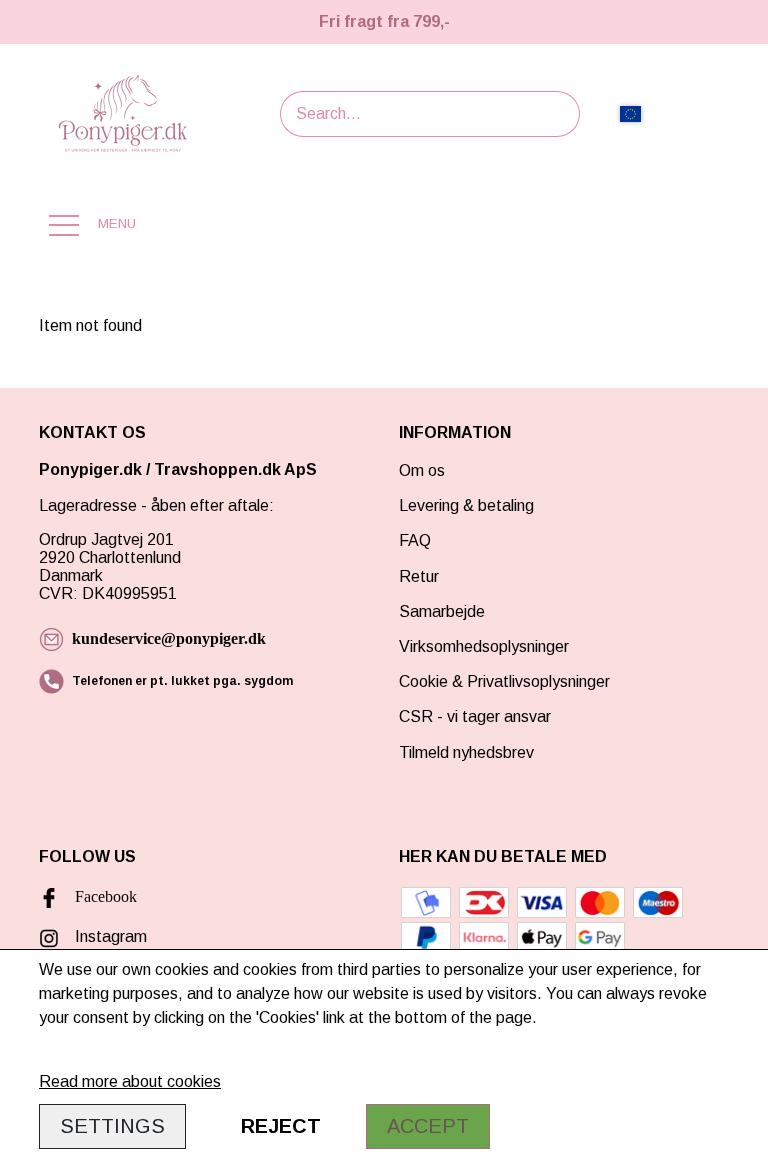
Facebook (106, 896)
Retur (419, 576)
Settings (112, 1126)
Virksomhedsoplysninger (484, 646)
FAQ (415, 540)
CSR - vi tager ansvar (475, 716)
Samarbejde (442, 611)
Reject (281, 1126)
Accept (428, 1126)
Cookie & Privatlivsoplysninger (504, 681)
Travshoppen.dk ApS (237, 469)
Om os (422, 470)
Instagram (111, 936)
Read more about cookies (130, 1081)
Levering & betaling (466, 505)
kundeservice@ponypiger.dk (169, 638)
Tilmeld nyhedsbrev (466, 752)
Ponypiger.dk (90, 469)
